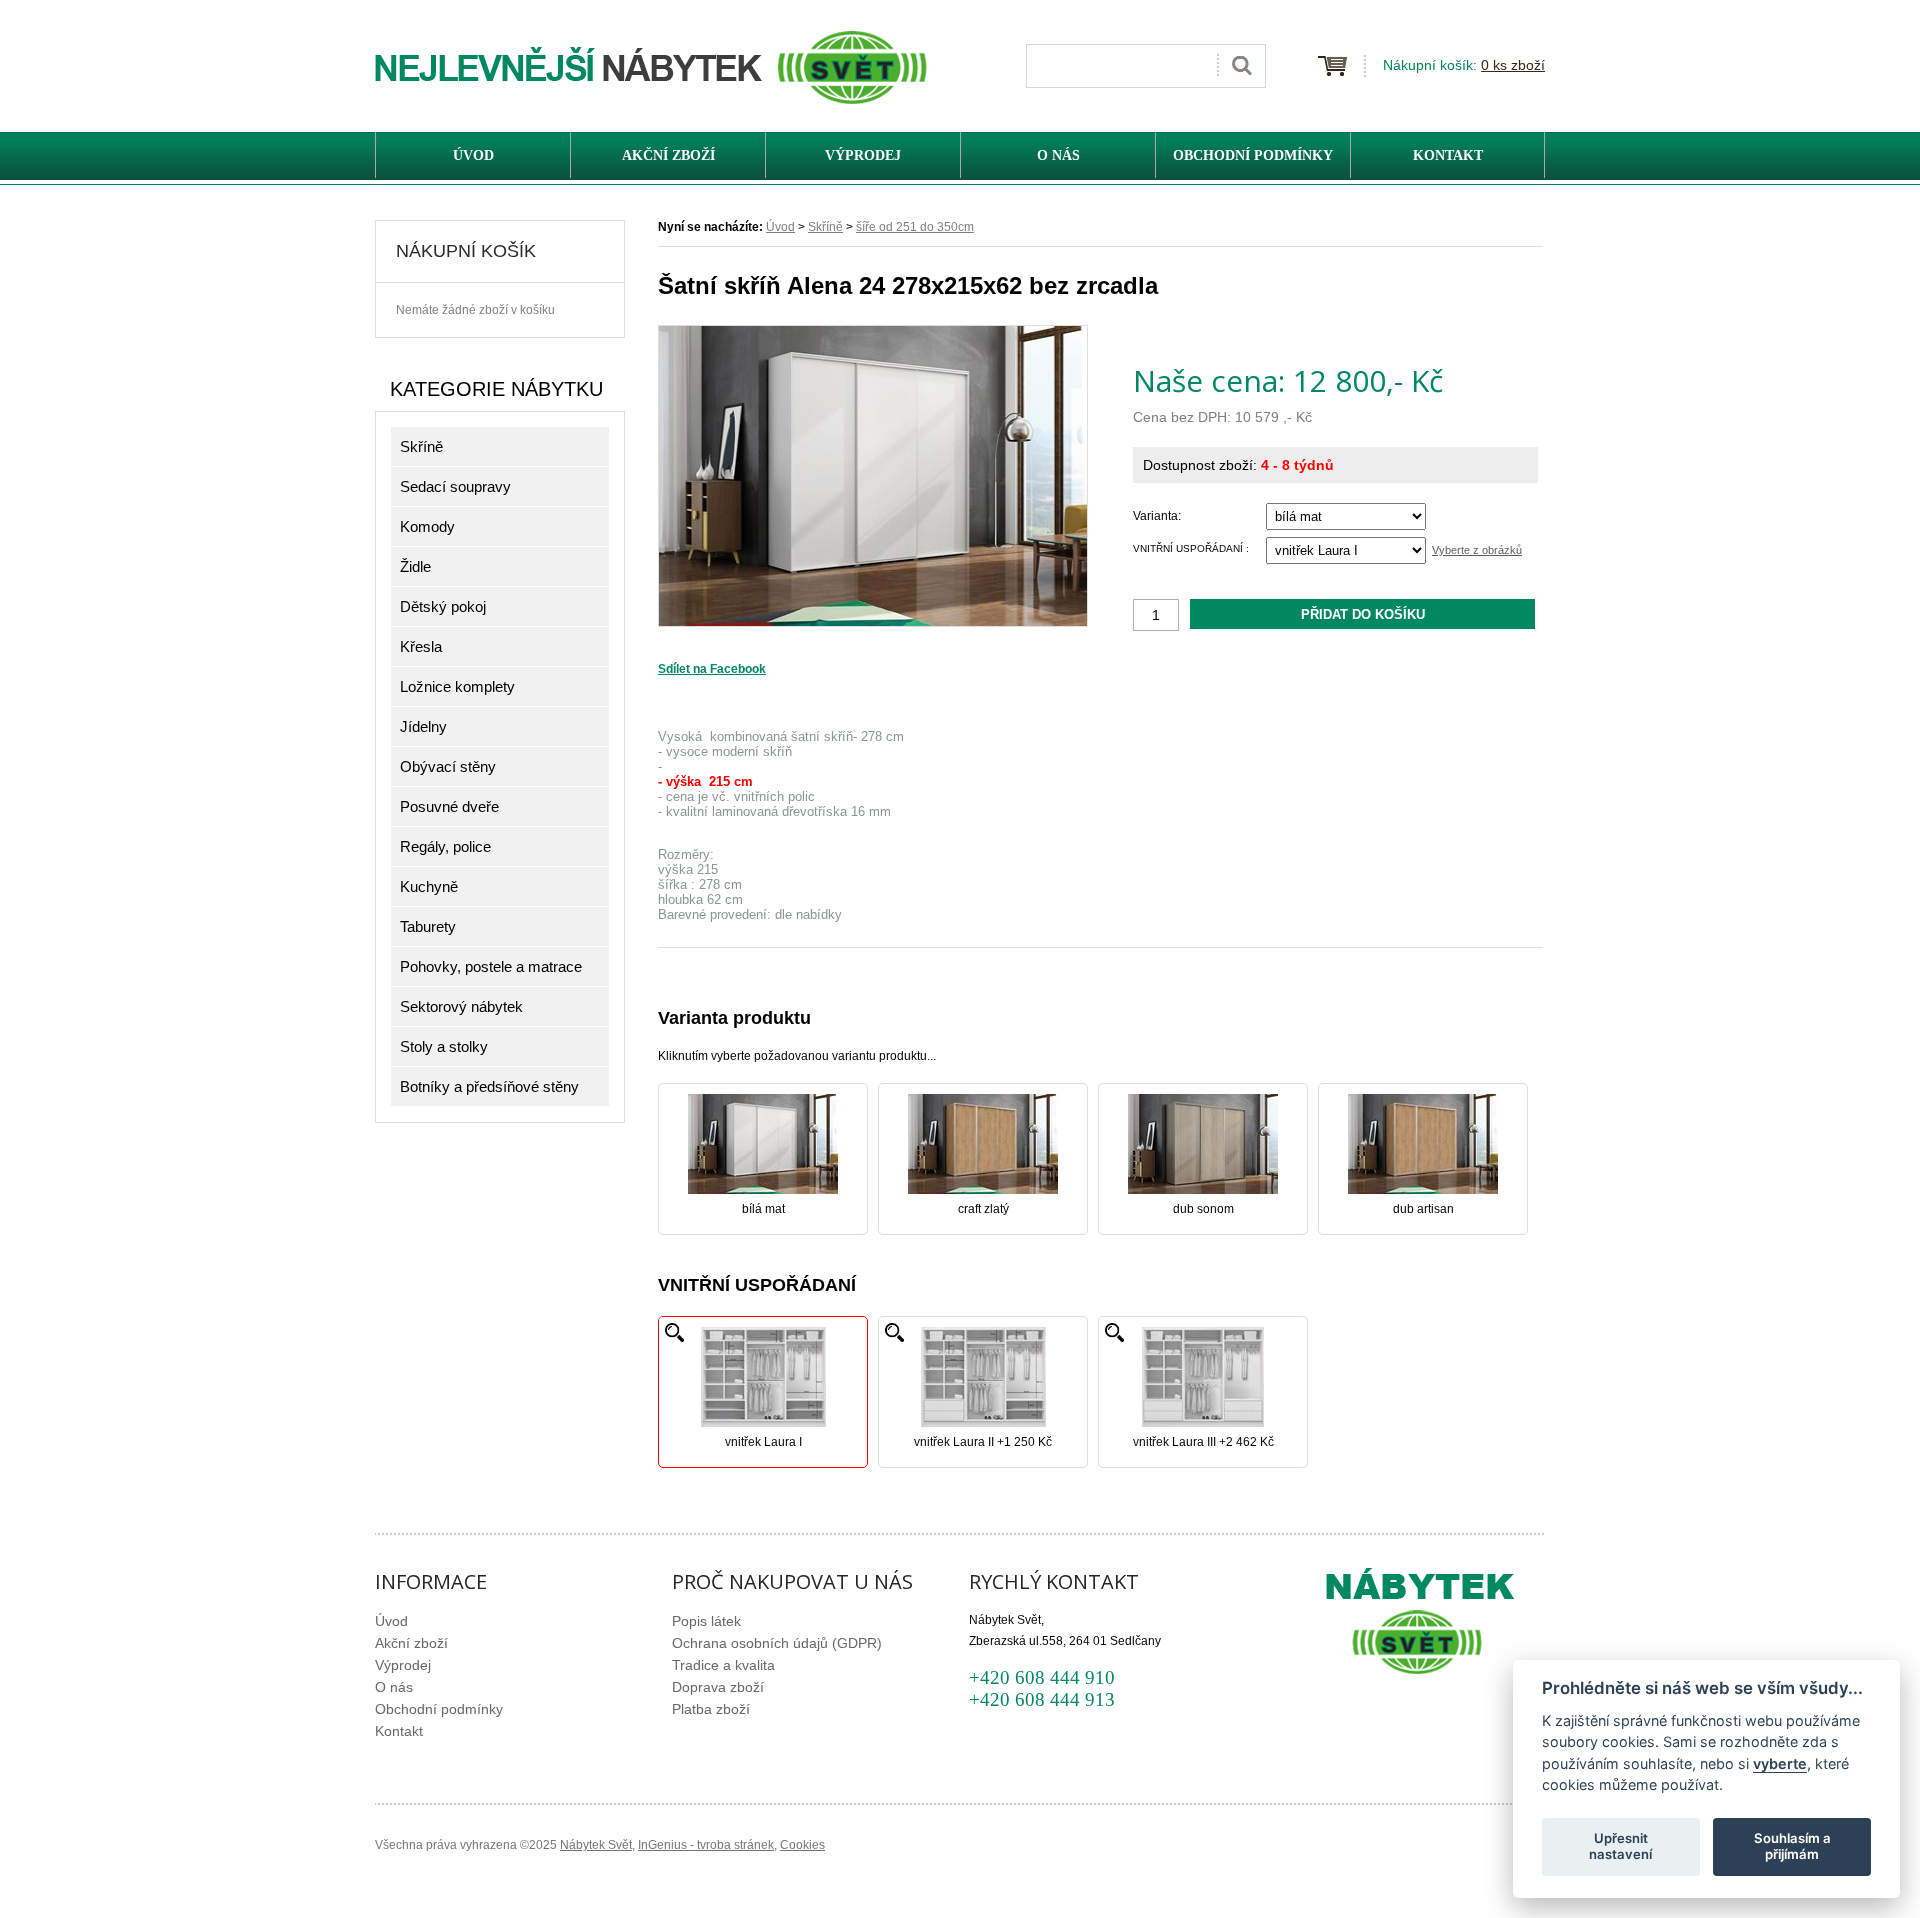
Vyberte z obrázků (1477, 550)
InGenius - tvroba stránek (706, 1845)
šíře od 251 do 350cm (915, 227)
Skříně (825, 227)
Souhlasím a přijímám (1792, 1846)
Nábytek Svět (596, 1845)
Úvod (780, 227)
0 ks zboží (1513, 65)
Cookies (802, 1845)
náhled (674, 1332)
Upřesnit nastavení (1620, 1846)
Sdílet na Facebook (712, 669)
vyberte (1780, 1762)
